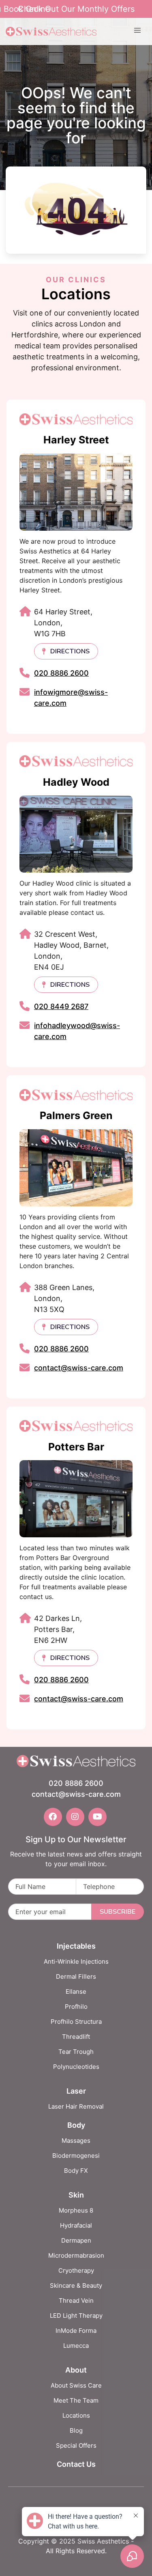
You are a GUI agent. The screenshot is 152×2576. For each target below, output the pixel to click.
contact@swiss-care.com (79, 1368)
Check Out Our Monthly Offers (76, 9)
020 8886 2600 (61, 673)
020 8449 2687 (61, 1006)
